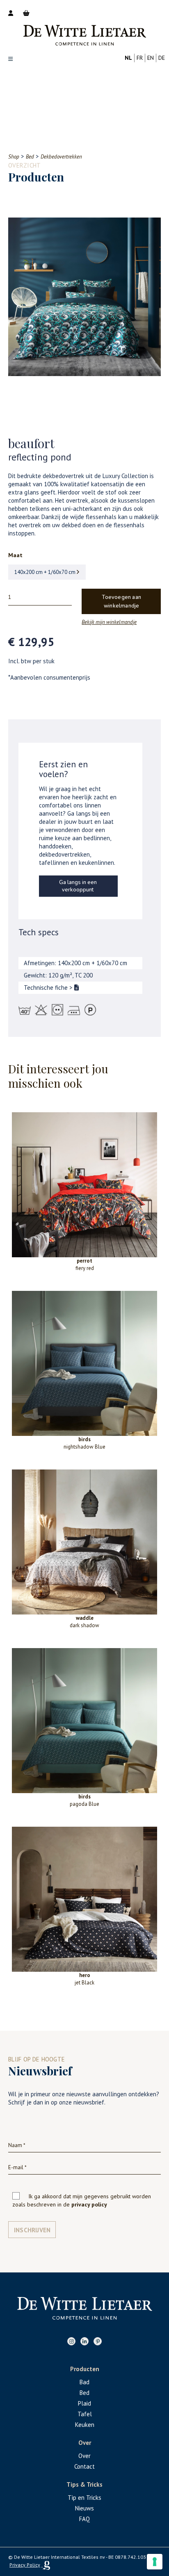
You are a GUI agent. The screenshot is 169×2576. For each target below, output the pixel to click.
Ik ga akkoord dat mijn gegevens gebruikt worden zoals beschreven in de (82, 2200)
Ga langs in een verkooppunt (78, 886)
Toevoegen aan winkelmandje (121, 602)
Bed (84, 2393)
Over (84, 2456)
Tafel (85, 2414)
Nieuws (84, 2508)
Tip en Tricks (84, 2498)
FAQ (84, 2519)
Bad (84, 2382)
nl (128, 58)
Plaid (84, 2403)
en (151, 58)
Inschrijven (32, 2230)
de (162, 58)
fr (140, 58)
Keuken (85, 2425)
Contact (84, 2466)
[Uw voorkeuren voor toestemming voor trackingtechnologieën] (155, 2562)
